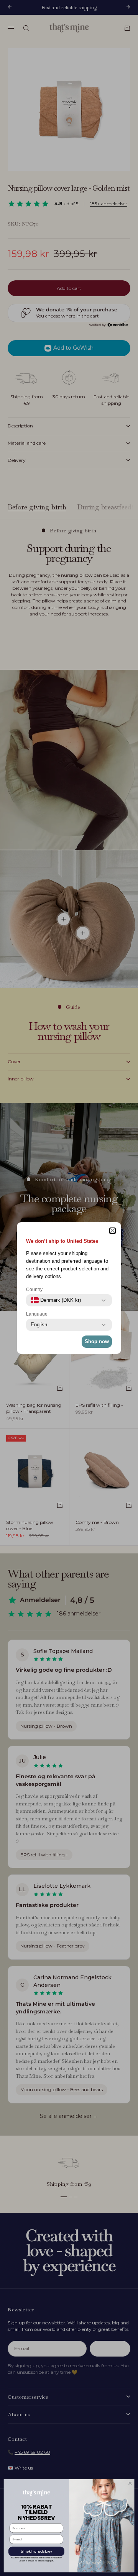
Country (34, 1290)
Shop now (97, 1341)
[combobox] (56, 1300)
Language (37, 1314)
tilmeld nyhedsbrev (37, 2551)
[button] (113, 1231)
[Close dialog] (130, 2483)
